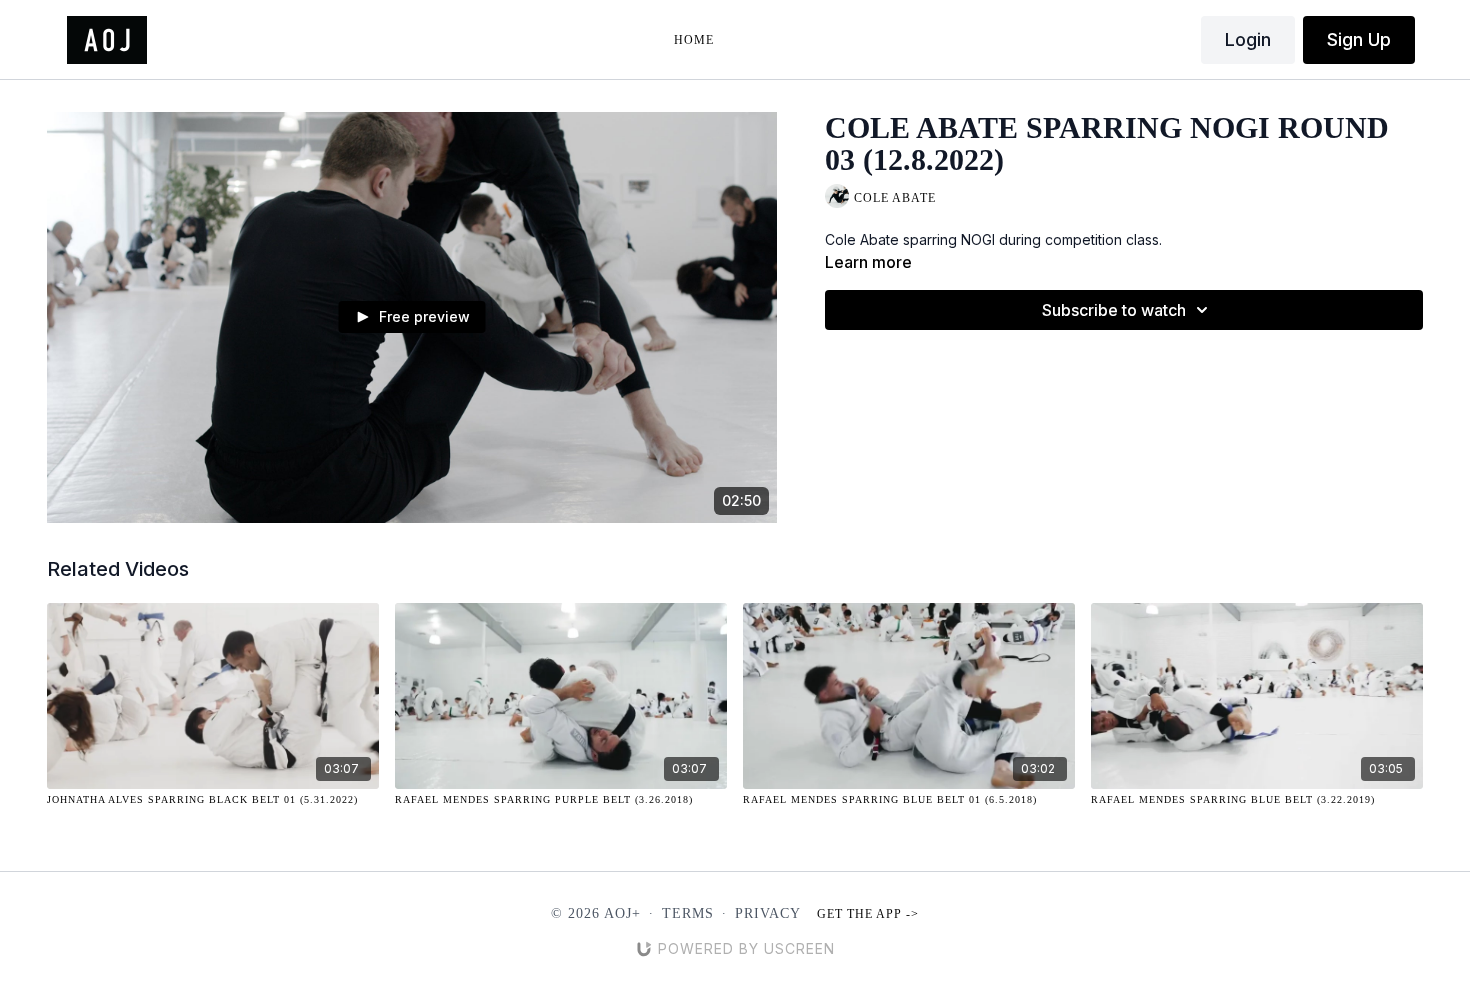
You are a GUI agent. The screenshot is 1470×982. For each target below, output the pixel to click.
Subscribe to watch (1114, 310)
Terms (688, 913)
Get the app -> (868, 914)
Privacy (768, 913)
